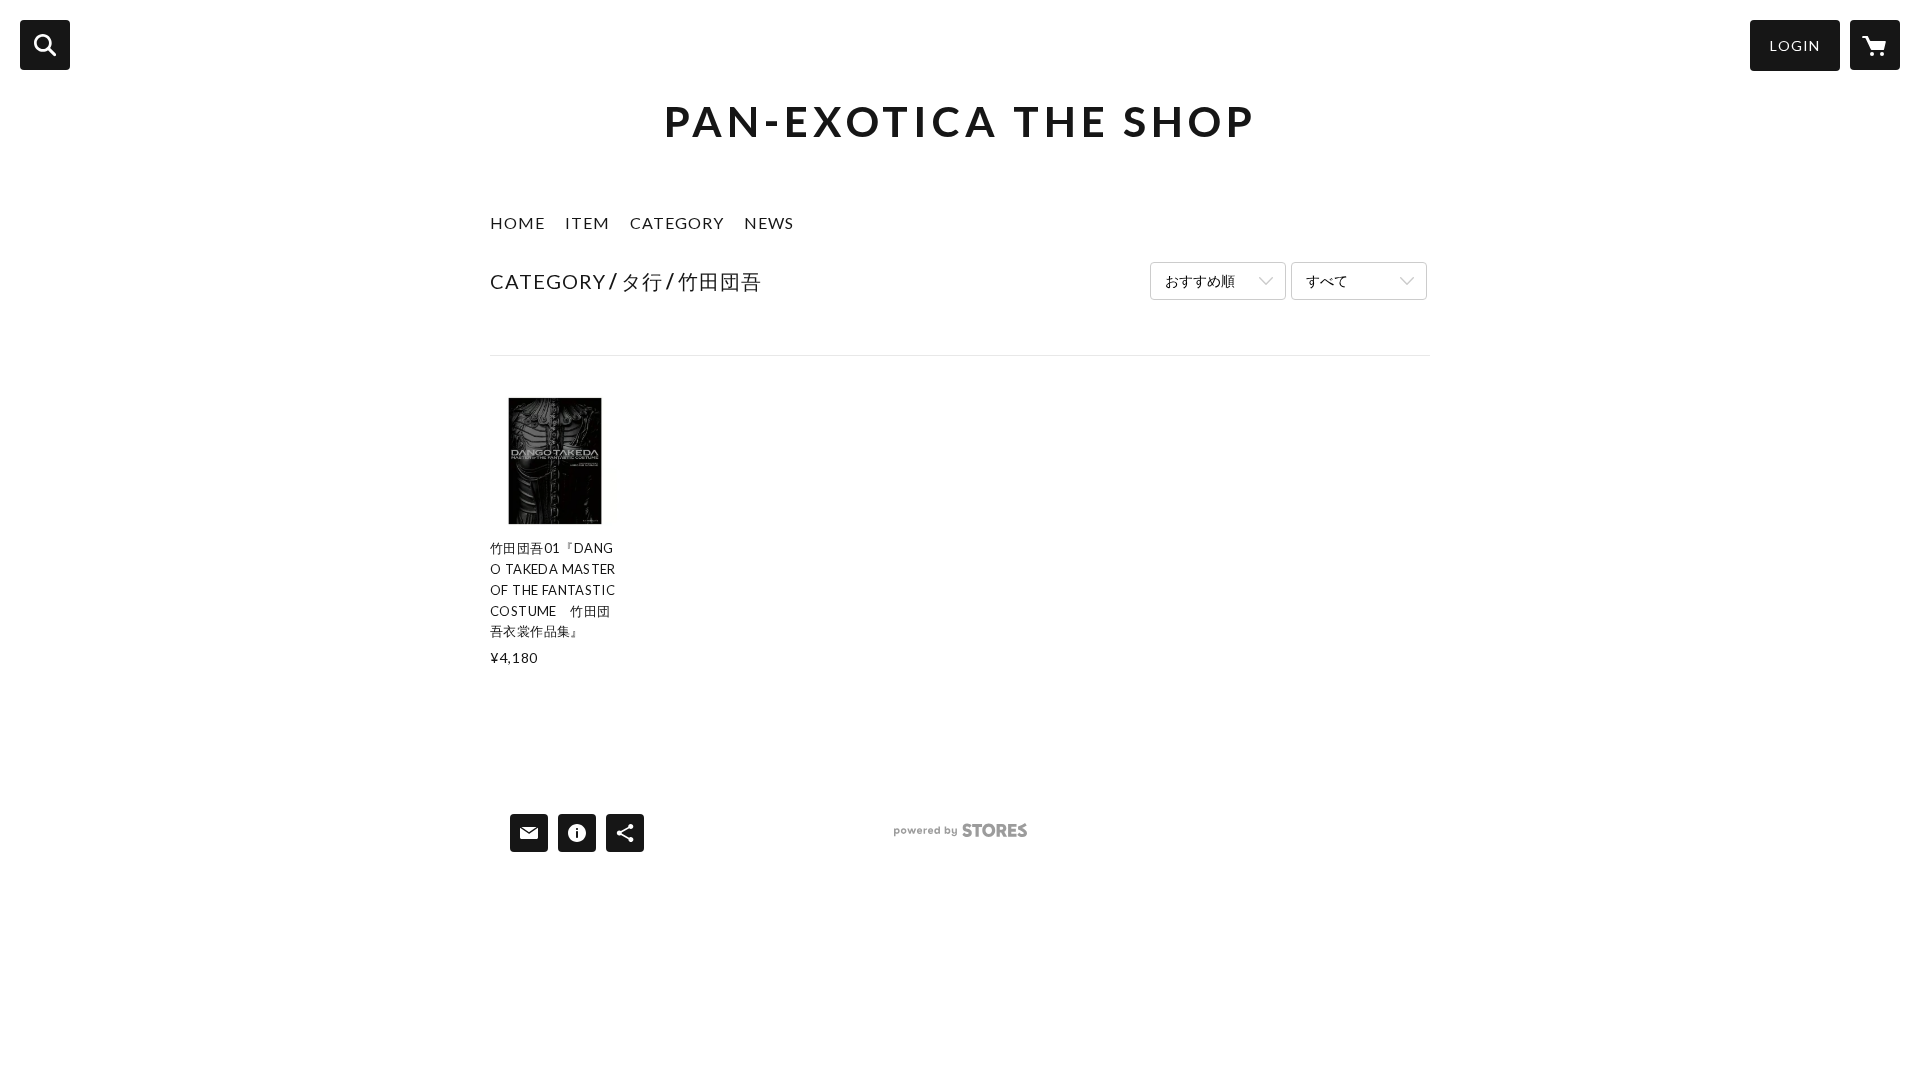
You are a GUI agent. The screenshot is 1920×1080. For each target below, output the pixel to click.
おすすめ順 (1200, 280)
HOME (517, 222)
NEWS (769, 222)
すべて (1327, 280)
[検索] (45, 45)
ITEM (587, 222)
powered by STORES (960, 837)
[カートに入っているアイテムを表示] (1875, 45)
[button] (1795, 45)
